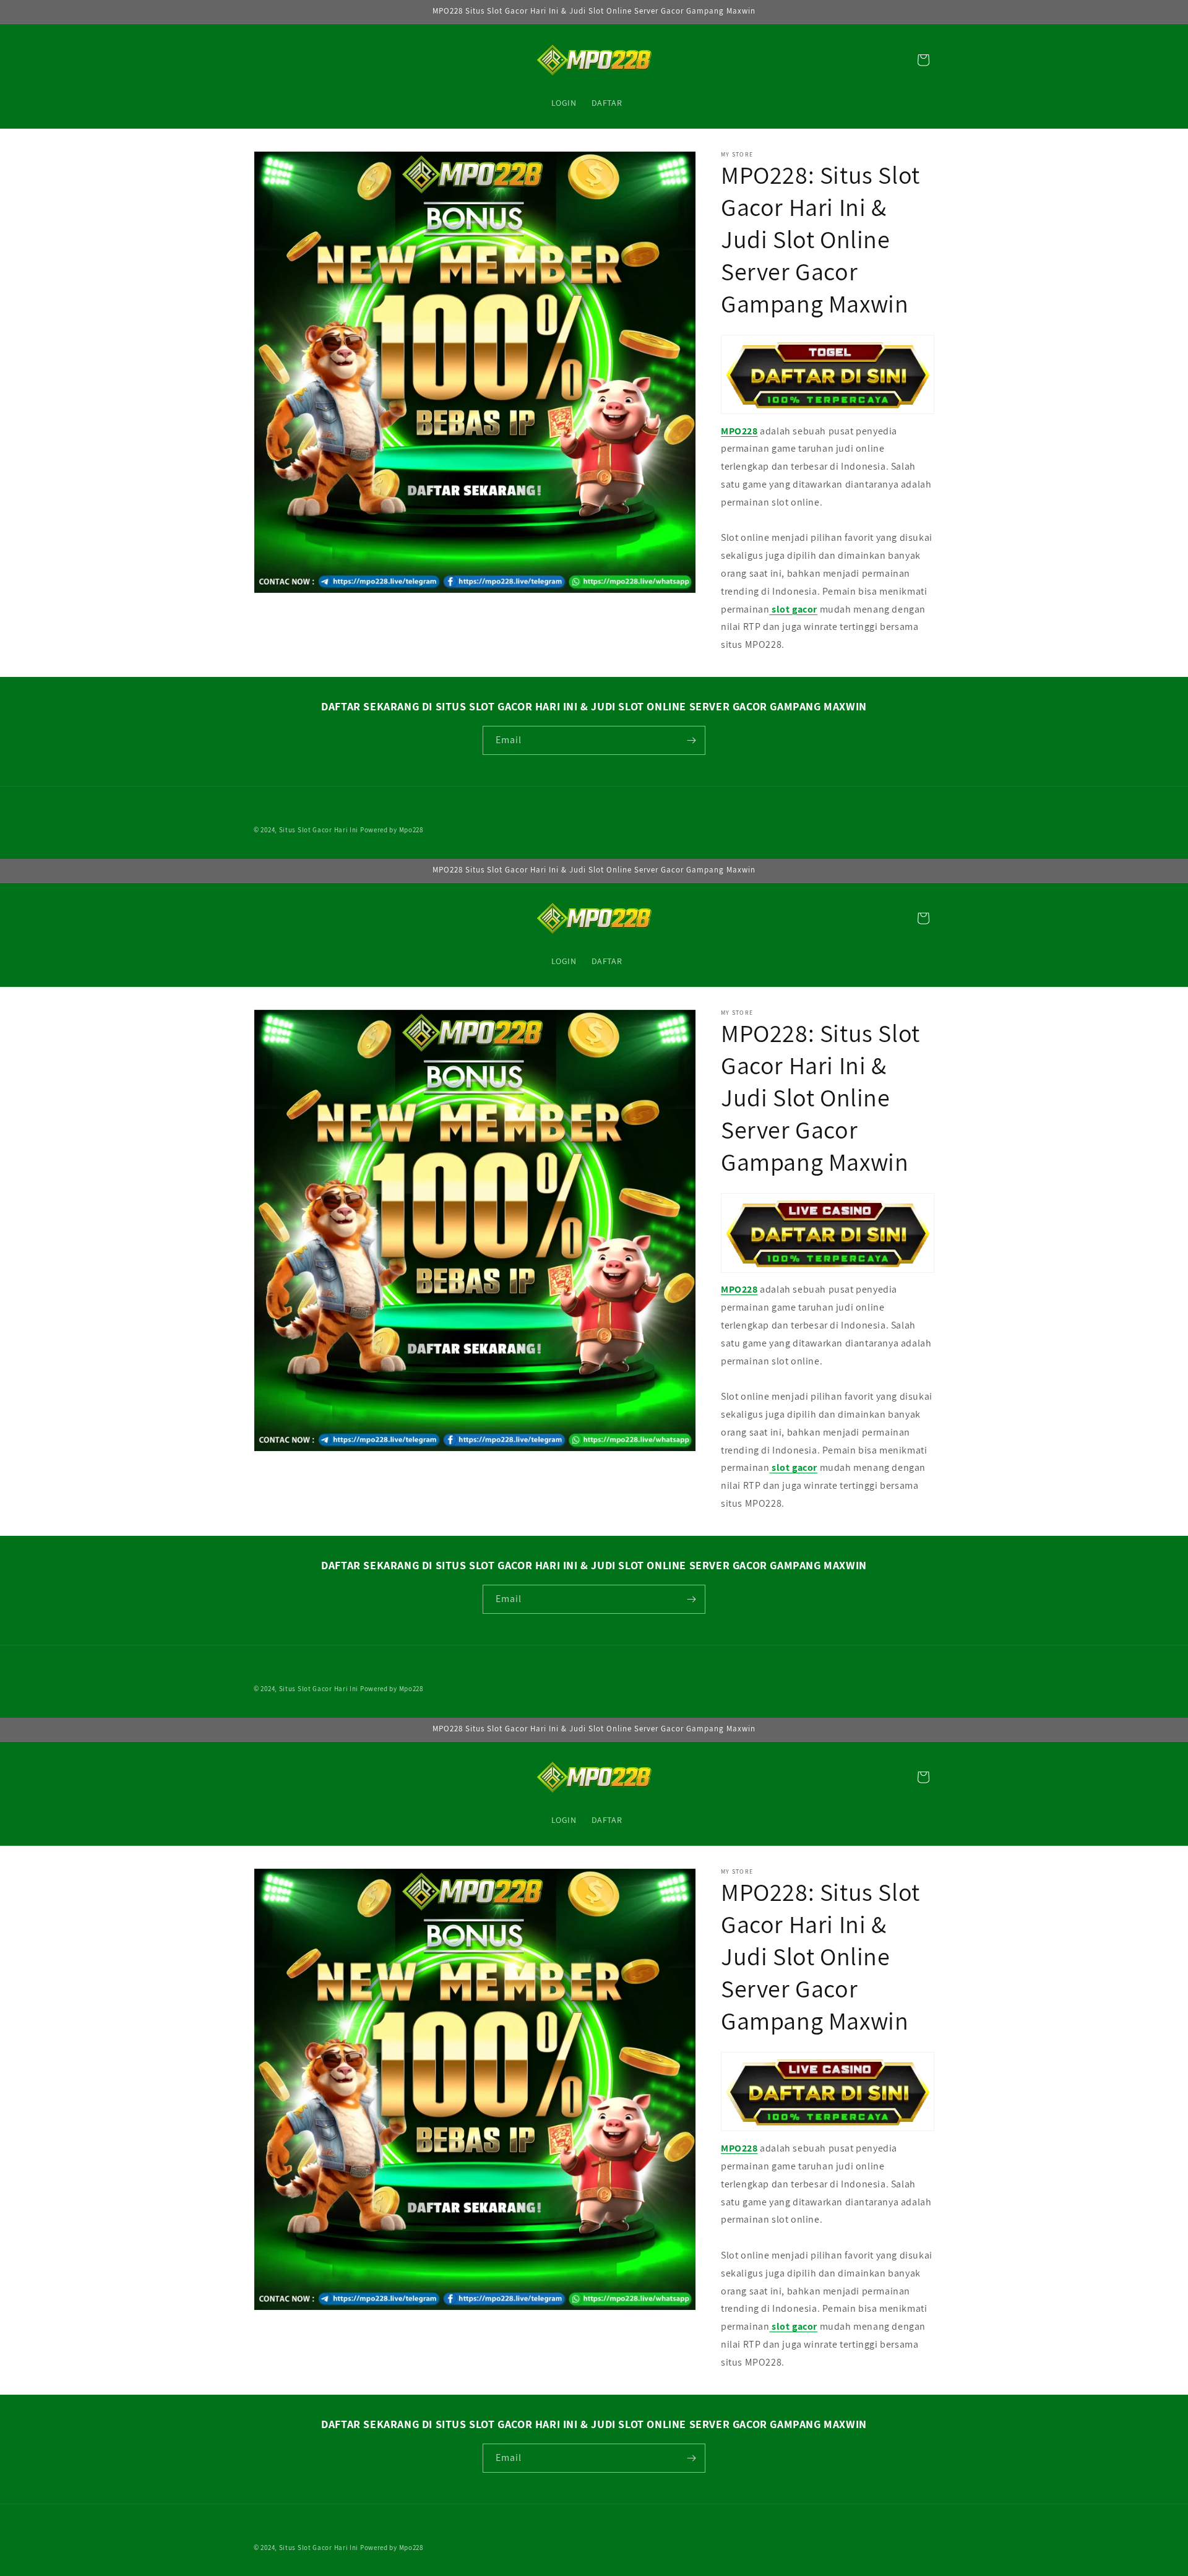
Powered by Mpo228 (392, 830)
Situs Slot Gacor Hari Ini (319, 830)
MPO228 (739, 431)
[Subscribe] (691, 740)
